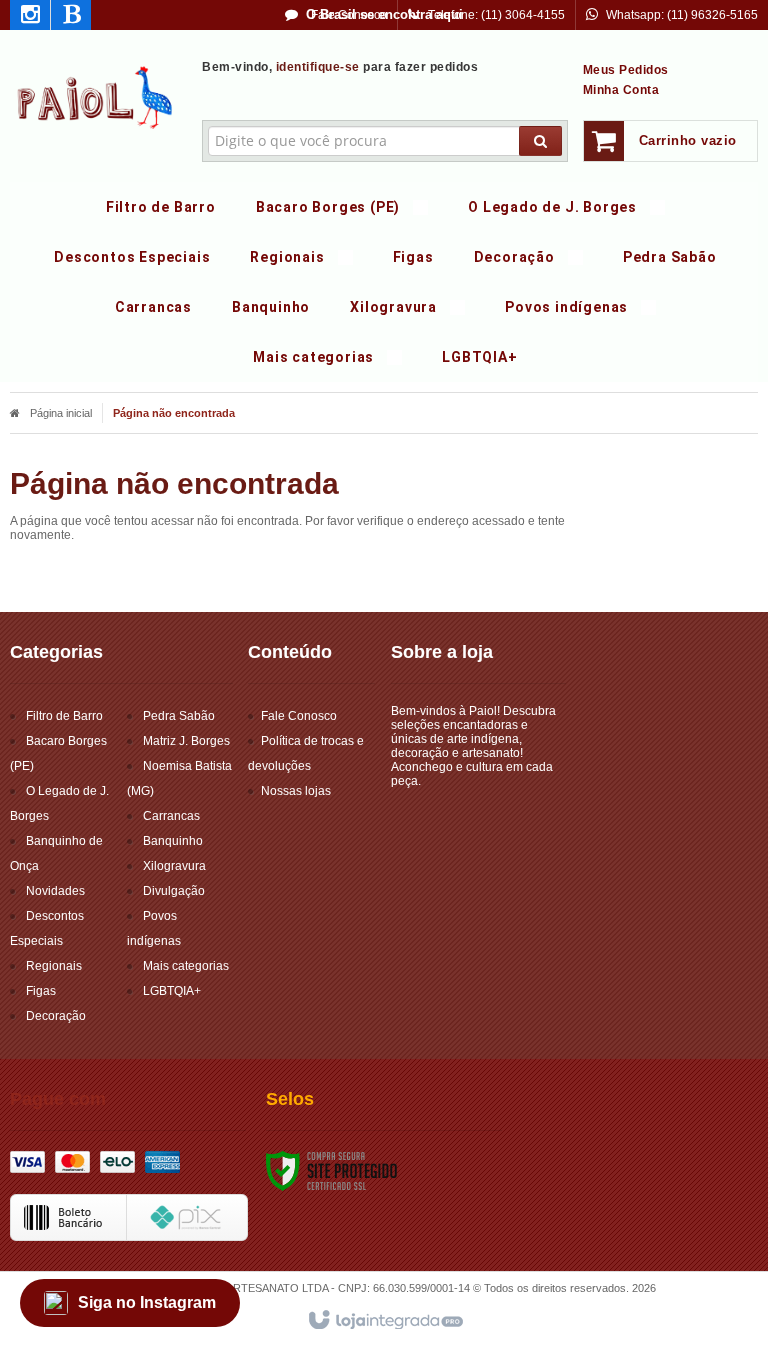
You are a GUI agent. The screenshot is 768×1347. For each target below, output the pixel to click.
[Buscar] (540, 141)
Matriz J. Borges (186, 741)
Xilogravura (174, 866)
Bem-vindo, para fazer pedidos (340, 67)
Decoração (56, 1016)
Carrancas (171, 816)
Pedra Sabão (179, 716)
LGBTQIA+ (172, 991)
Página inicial (61, 413)
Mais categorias (186, 966)
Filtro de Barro (64, 716)
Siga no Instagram (147, 1302)
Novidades (55, 891)
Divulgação (174, 891)
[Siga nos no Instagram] (30, 18)
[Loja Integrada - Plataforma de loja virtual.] (384, 1321)
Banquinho (173, 841)
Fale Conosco (347, 15)
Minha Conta (621, 90)
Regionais (54, 966)
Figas (41, 991)
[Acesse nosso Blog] (71, 18)
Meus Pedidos (626, 70)
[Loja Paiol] (96, 96)
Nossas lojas (296, 791)
